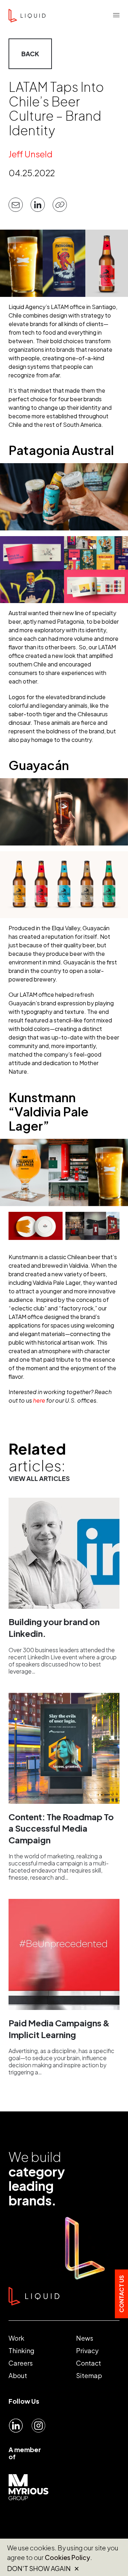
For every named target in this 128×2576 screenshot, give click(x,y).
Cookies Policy (68, 2557)
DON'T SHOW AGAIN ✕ (43, 2569)
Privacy (87, 2350)
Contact (89, 2363)
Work (16, 2338)
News (85, 2338)
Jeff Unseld (31, 154)
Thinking (22, 2350)
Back (30, 54)
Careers (21, 2363)
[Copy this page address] (60, 205)
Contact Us (121, 2294)
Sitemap (89, 2375)
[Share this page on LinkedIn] (38, 205)
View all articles (39, 1478)
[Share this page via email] (16, 205)
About (18, 2375)
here (39, 1400)
